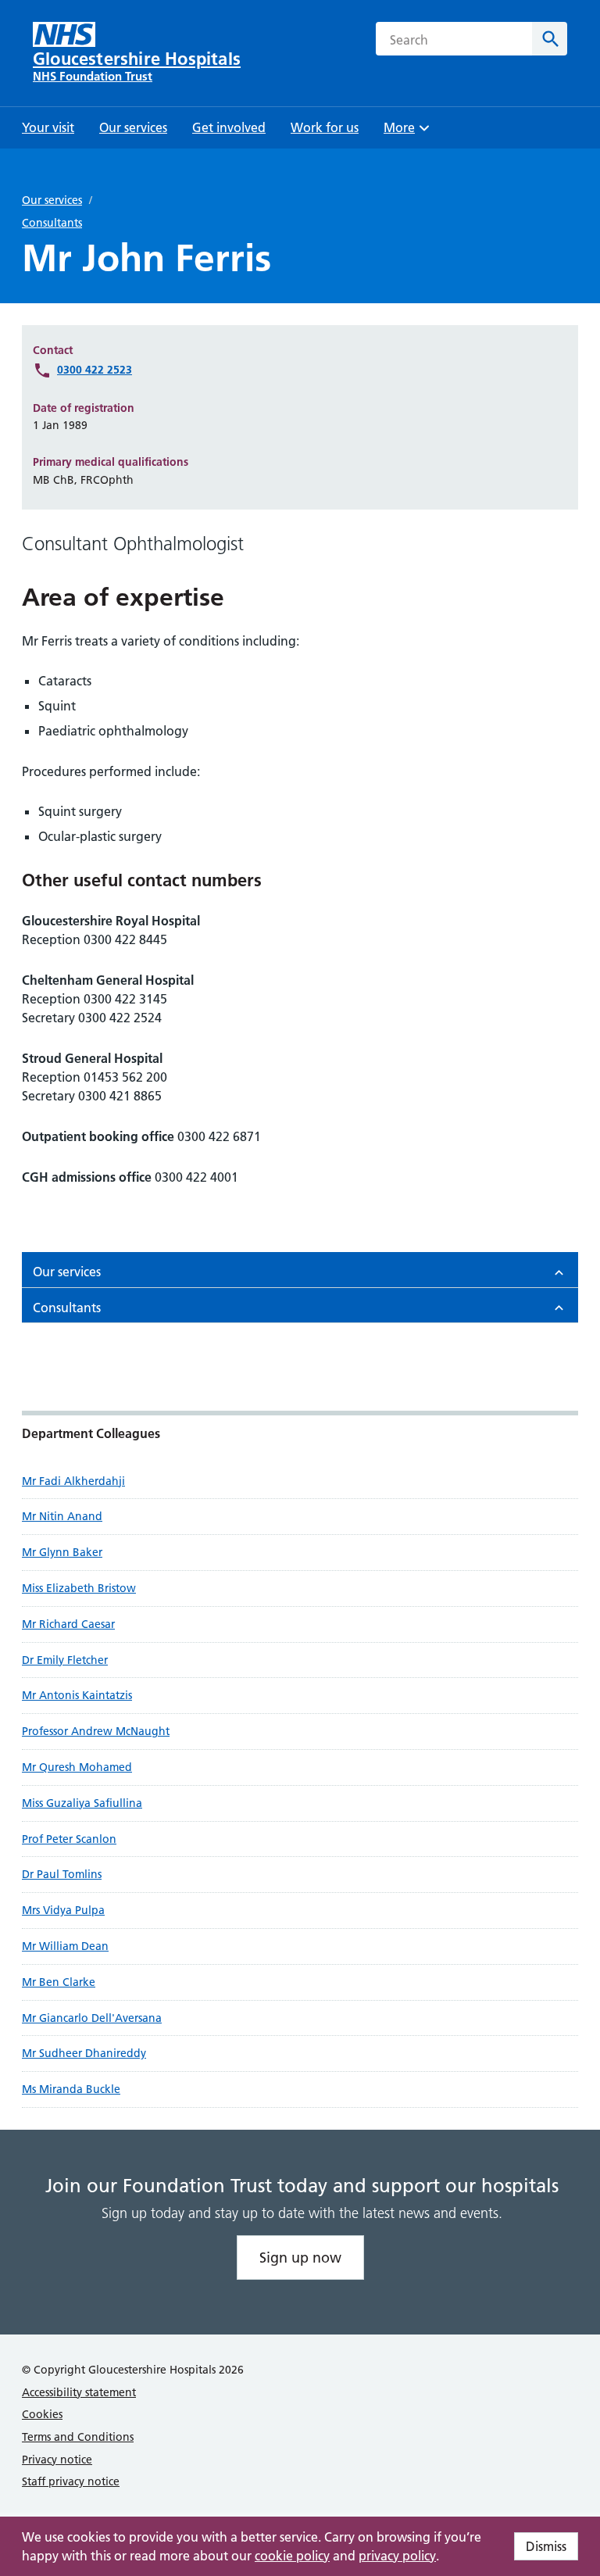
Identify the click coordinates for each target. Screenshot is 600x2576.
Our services (52, 200)
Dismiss (546, 2546)
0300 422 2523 (95, 370)
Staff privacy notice (71, 2481)
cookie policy (292, 2556)
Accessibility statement (79, 2392)
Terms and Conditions (78, 2437)
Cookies (42, 2414)
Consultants (52, 223)
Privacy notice (57, 2460)
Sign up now (300, 2258)
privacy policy (397, 2556)
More (405, 132)
